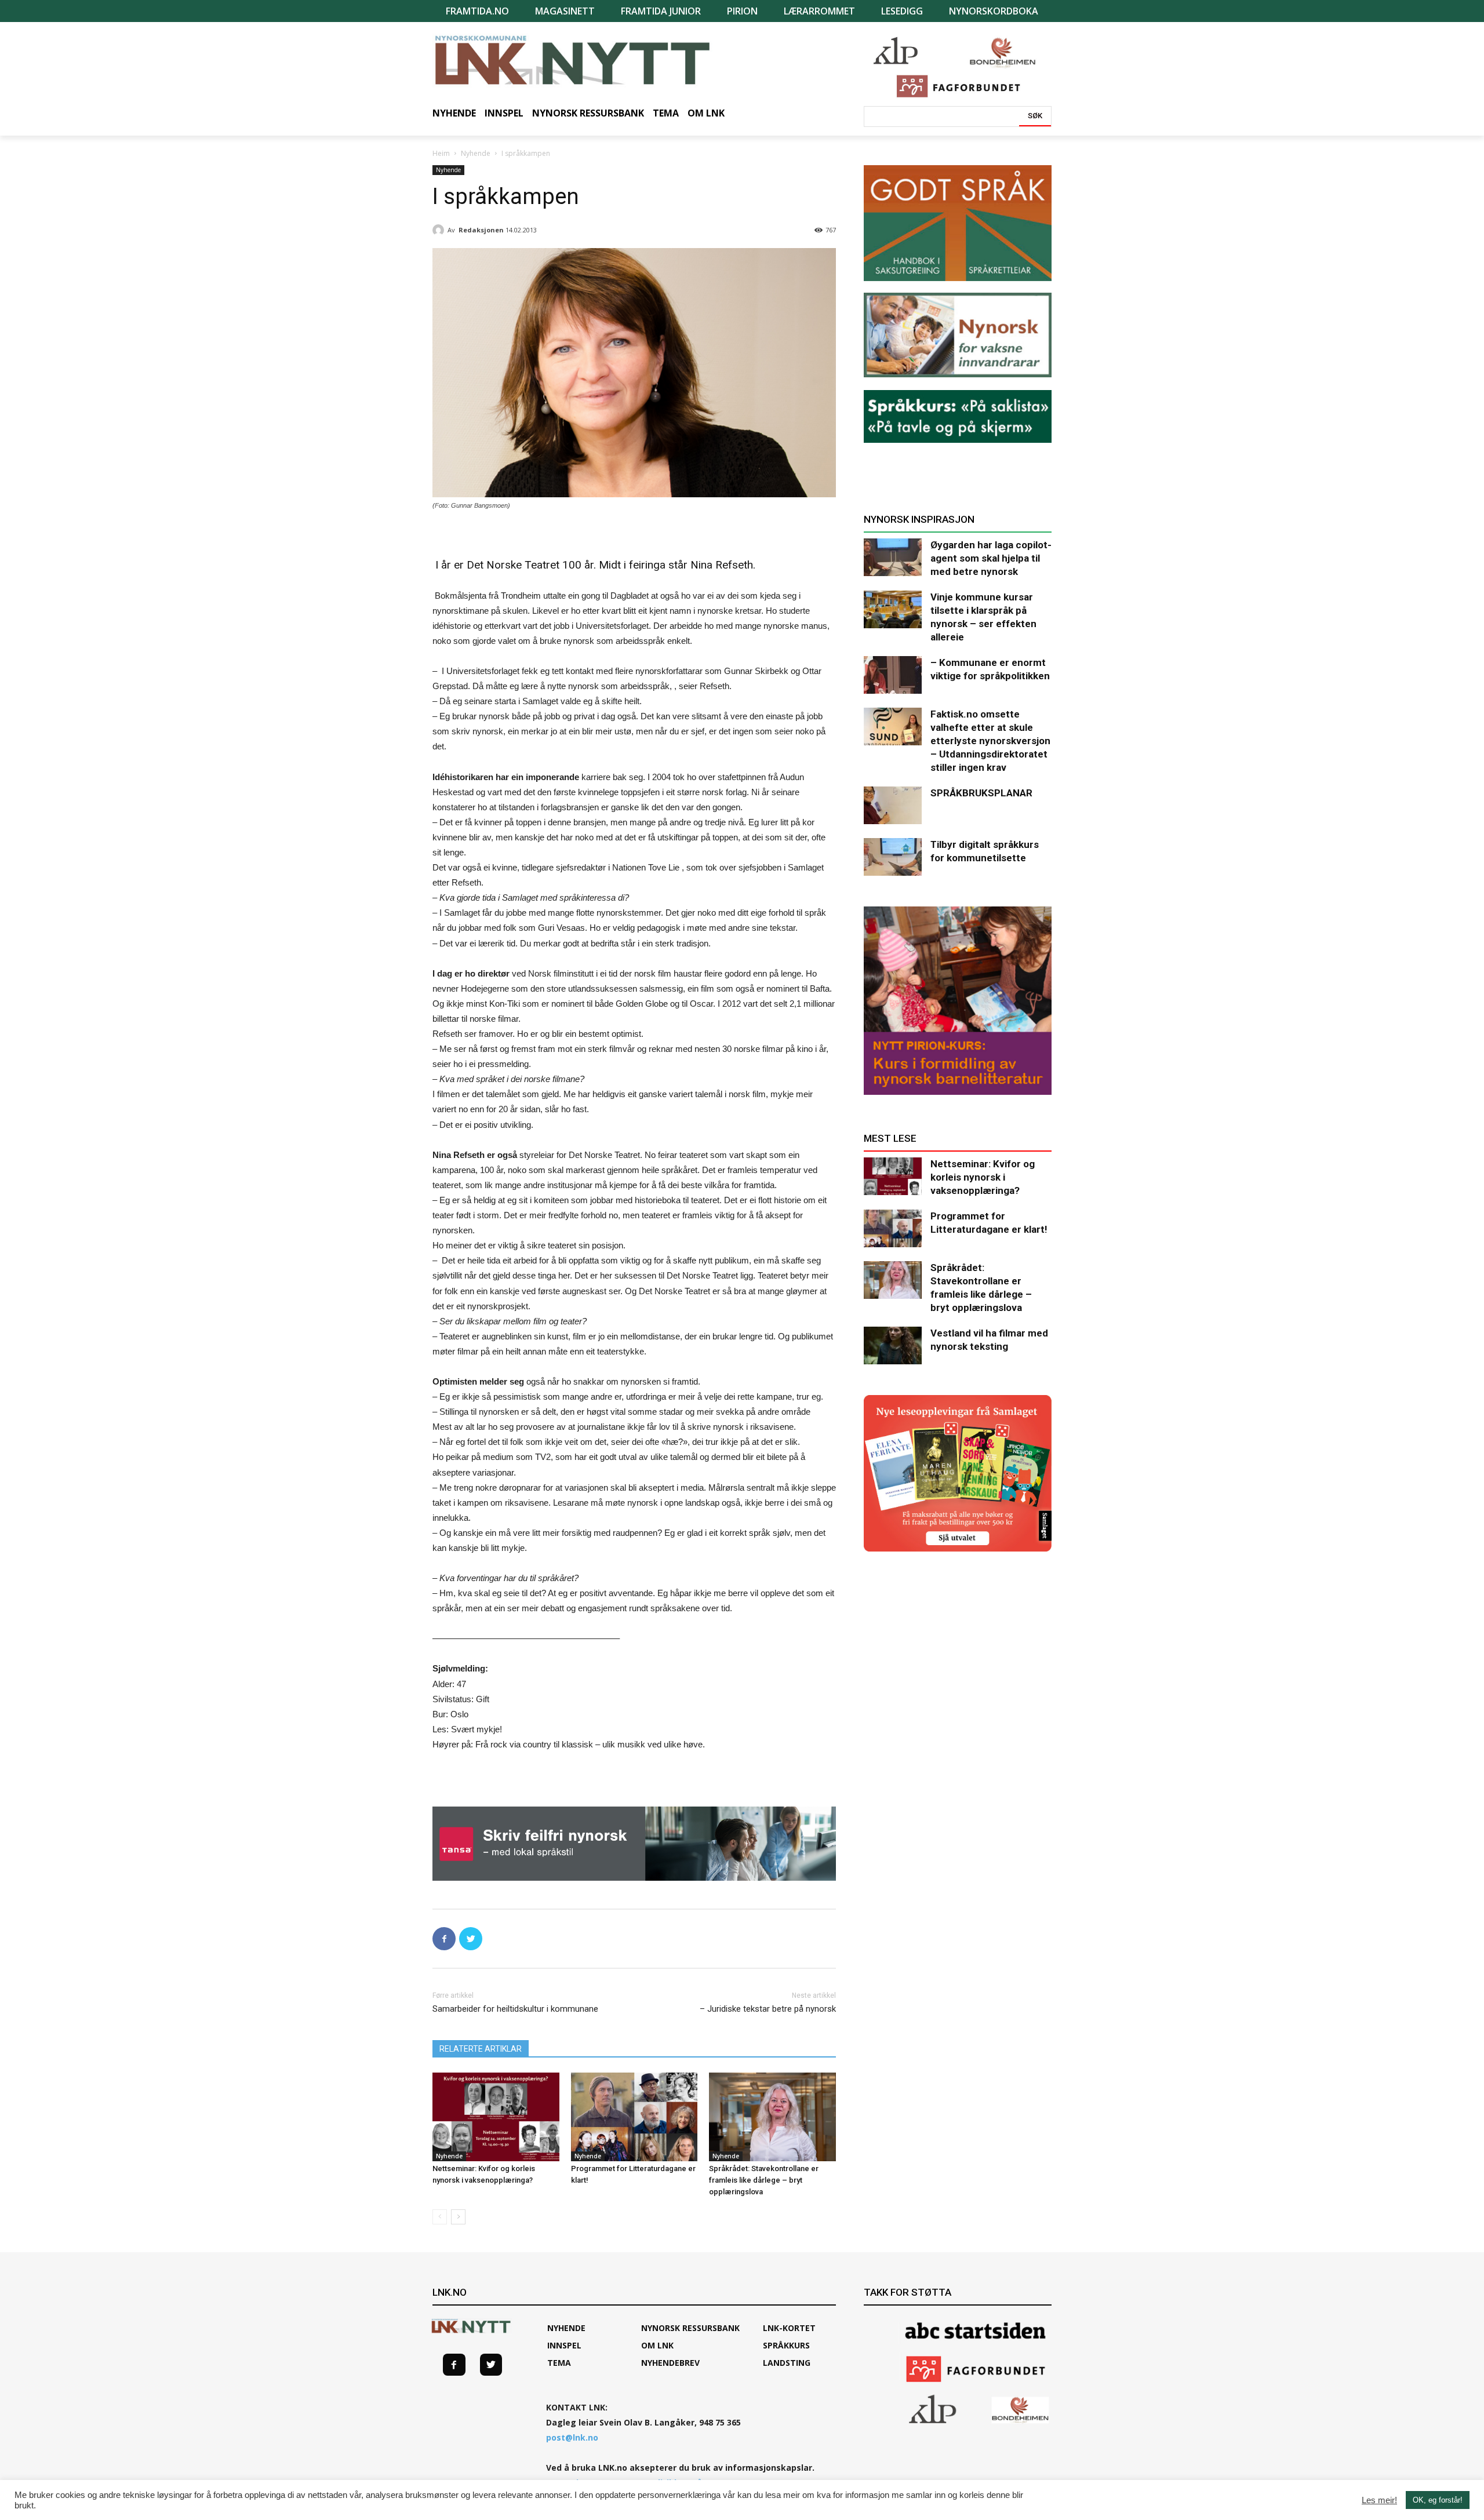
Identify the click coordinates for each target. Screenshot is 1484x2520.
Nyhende (476, 153)
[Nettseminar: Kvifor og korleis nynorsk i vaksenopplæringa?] (496, 2117)
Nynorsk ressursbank (690, 2328)
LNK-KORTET (789, 2328)
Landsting (787, 2363)
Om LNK (657, 2345)
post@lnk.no (572, 2437)
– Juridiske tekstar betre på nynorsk (768, 2009)
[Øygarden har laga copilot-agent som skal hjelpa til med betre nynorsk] (893, 557)
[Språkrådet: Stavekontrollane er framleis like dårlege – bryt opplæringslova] (772, 2117)
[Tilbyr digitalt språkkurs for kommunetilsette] (893, 857)
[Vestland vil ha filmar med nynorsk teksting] (893, 1345)
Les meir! (1379, 2500)
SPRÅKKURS (786, 2345)
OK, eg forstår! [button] (1438, 2500)
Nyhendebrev (670, 2363)
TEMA (559, 2363)
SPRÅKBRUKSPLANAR (981, 793)
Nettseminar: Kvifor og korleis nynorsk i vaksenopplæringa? (983, 1177)
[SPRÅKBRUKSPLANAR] (893, 805)
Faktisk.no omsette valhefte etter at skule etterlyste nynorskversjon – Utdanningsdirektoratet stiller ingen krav (990, 741)
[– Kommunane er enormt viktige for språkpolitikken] (893, 675)
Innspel (564, 2345)
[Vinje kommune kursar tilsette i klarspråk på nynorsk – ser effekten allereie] (893, 609)
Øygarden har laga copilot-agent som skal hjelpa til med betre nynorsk (991, 558)
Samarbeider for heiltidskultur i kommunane (515, 2009)
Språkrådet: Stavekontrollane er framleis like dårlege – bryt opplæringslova (764, 2180)
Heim (441, 153)
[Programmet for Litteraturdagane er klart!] (634, 2117)
